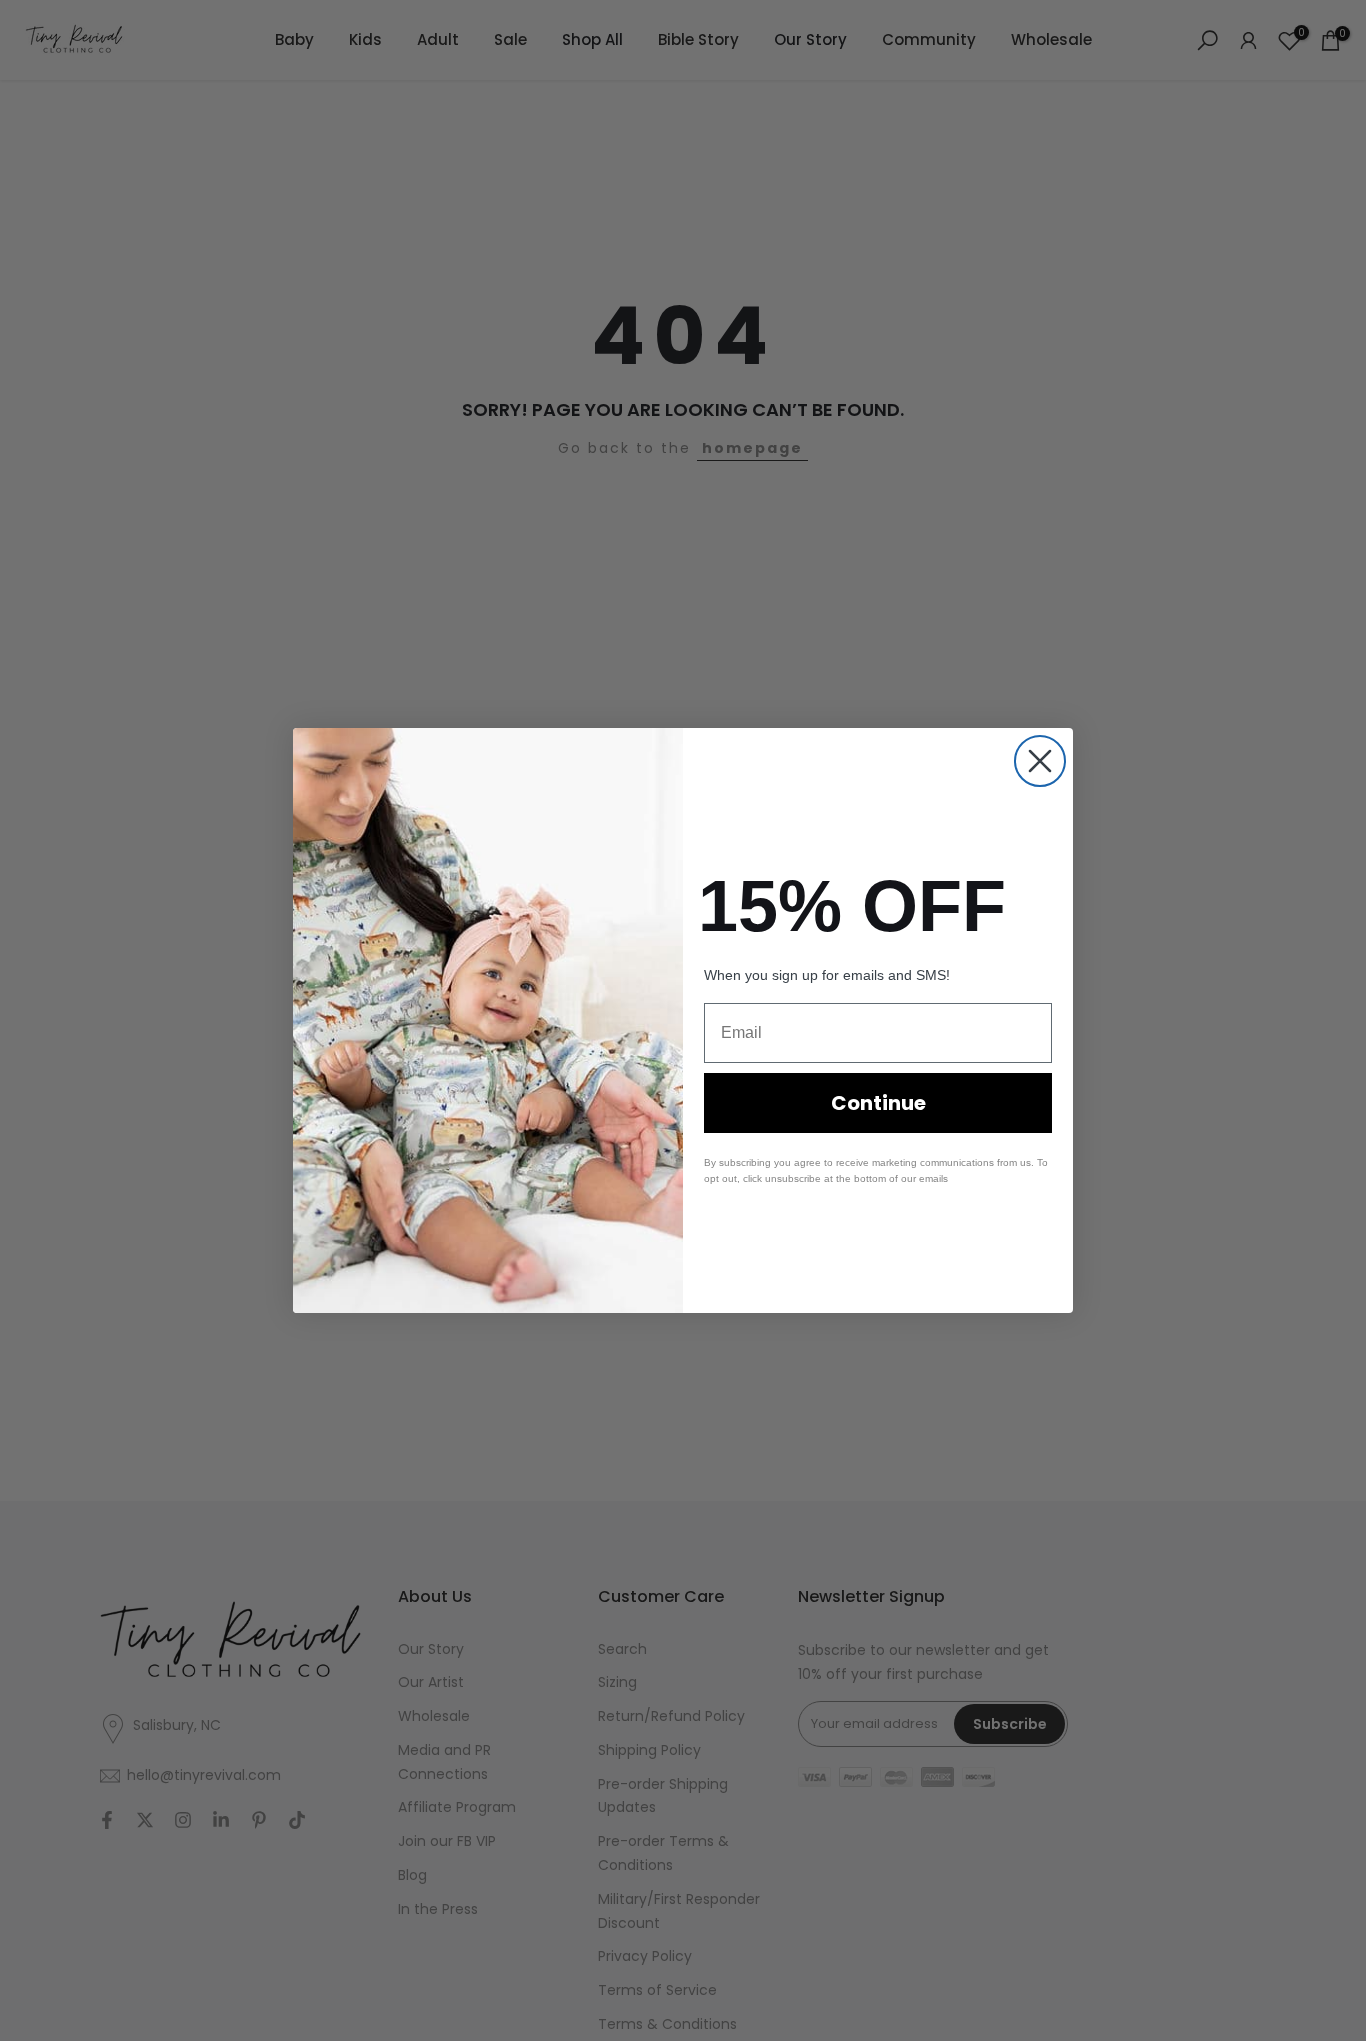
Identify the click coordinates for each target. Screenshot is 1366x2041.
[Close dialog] (1040, 761)
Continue (878, 1103)
